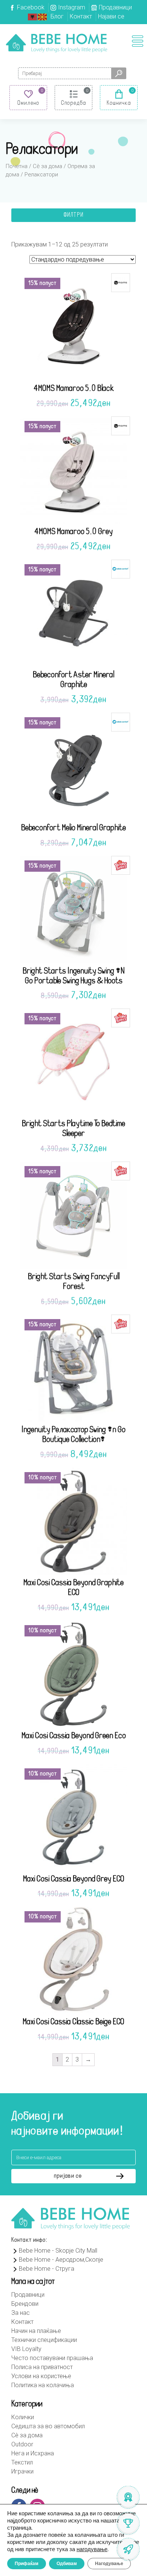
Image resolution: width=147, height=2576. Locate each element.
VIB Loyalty (26, 2349)
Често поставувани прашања (52, 2358)
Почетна (17, 166)
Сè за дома (47, 166)
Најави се (111, 16)
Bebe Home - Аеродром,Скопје (61, 2260)
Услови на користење (41, 2376)
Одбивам (67, 2564)
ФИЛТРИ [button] (73, 215)
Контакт (81, 16)
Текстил (22, 2462)
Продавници (115, 7)
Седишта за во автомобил (48, 2426)
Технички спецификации (44, 2340)
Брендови (25, 2304)
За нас (21, 2313)
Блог (57, 16)
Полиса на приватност (42, 2367)
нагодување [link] (92, 2549)
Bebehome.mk (57, 43)
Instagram (72, 7)
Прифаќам (27, 2564)
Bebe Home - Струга (47, 2269)
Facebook (31, 7)
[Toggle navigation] (138, 41)
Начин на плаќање (36, 2331)
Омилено (28, 103)
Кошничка (119, 103)
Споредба (74, 103)
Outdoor (22, 2444)
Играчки (22, 2471)
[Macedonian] (43, 16)
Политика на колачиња (43, 2385)
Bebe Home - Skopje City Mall (58, 2251)
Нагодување (109, 2564)
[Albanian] (33, 16)
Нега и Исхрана (33, 2453)
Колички (23, 2417)
